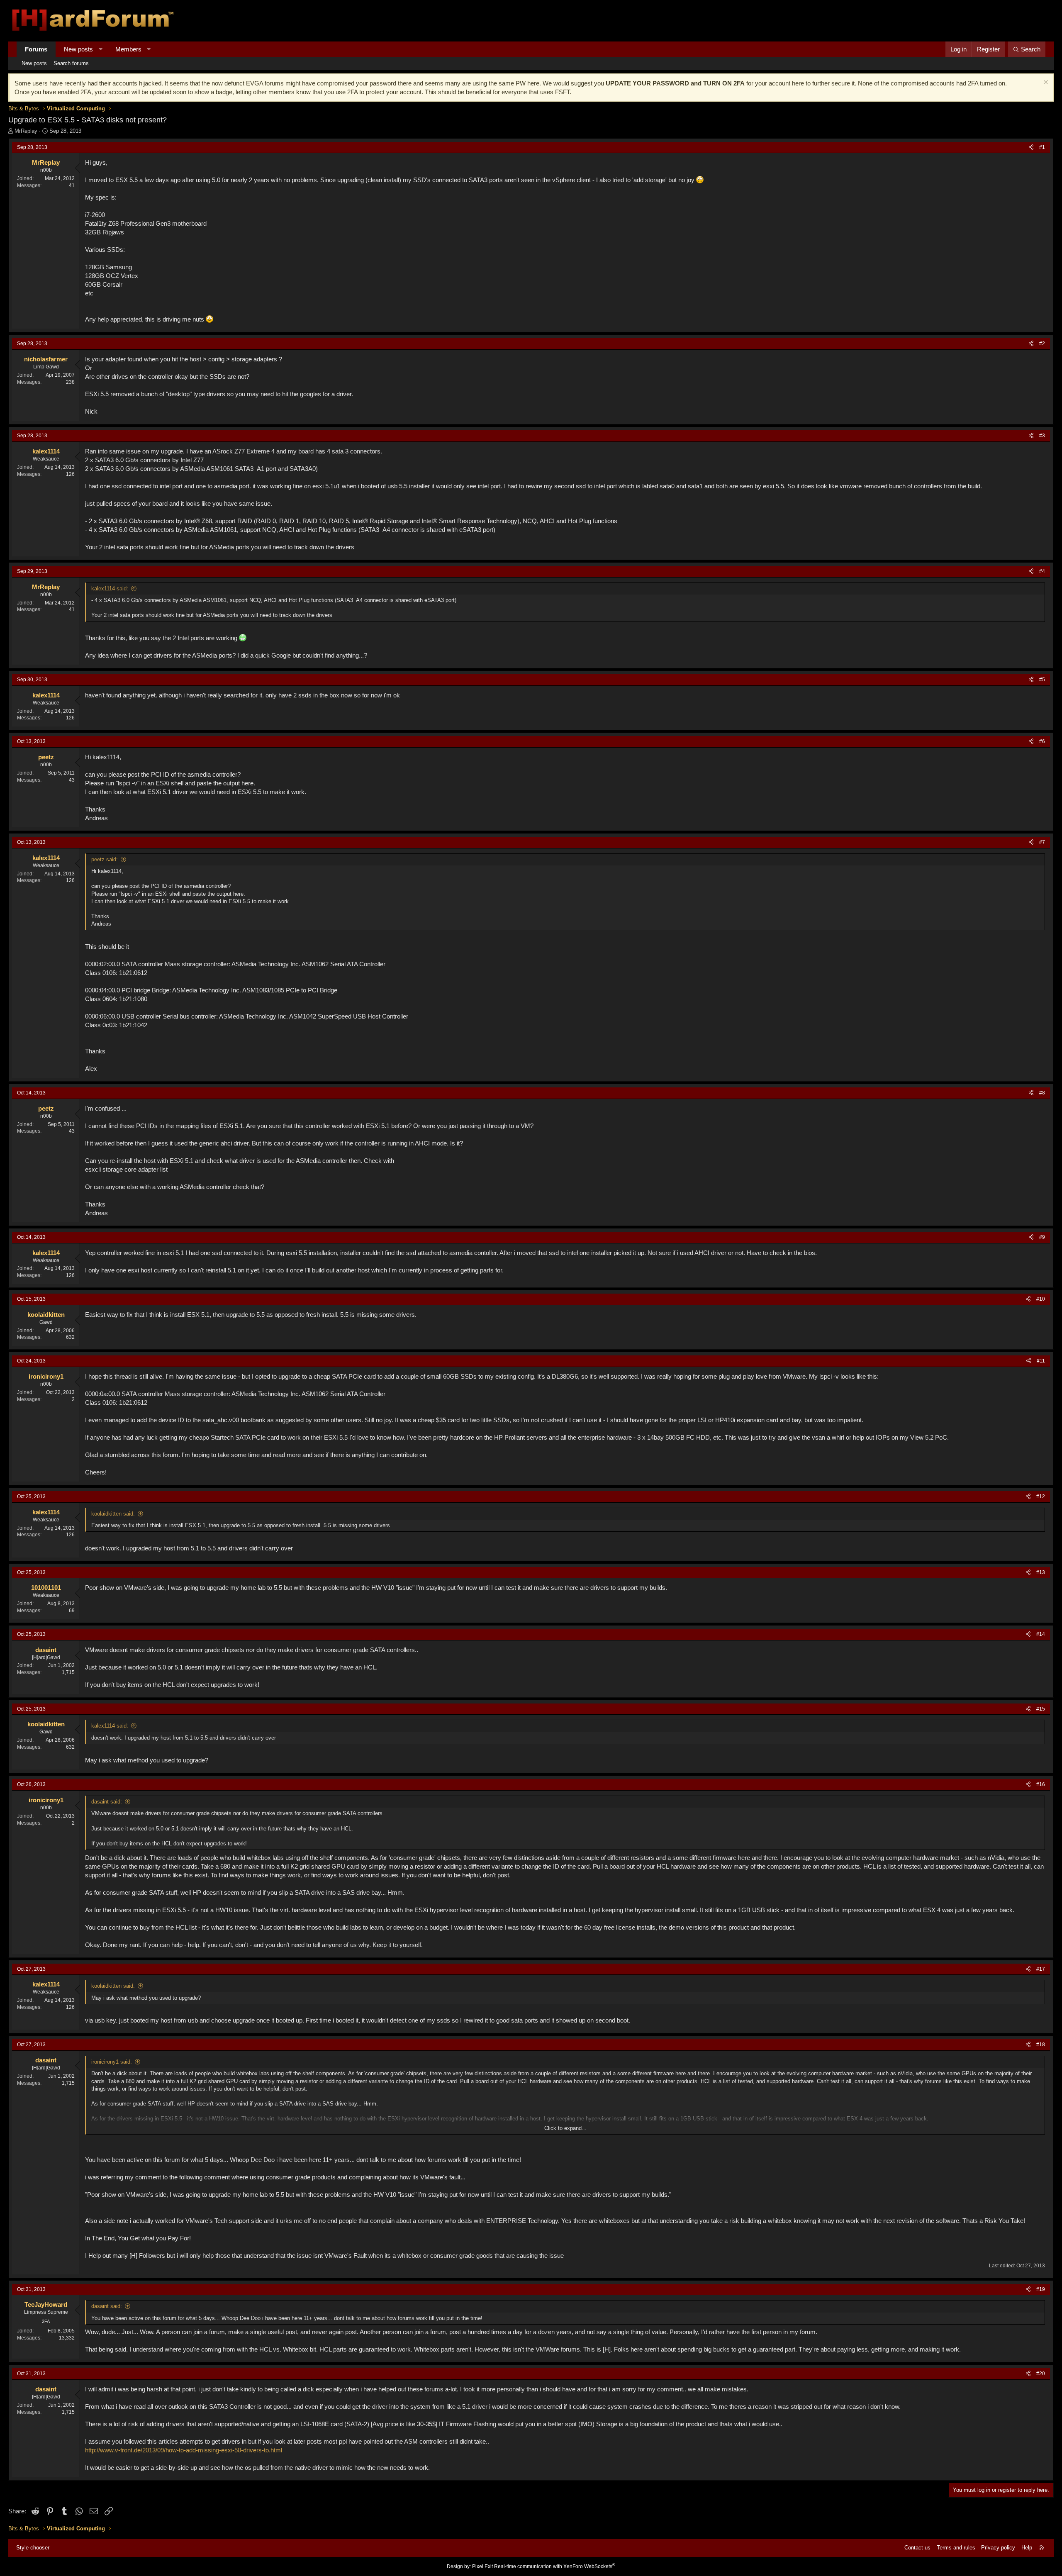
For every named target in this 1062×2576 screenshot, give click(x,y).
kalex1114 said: (110, 589)
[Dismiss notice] (1045, 83)
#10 (1041, 1299)
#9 (1042, 1237)
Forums (36, 49)
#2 (1042, 344)
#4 (1042, 571)
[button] (101, 49)
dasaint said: (107, 1802)
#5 (1042, 680)
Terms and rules (956, 2548)
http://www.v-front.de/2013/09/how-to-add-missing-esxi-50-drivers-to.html (184, 2450)
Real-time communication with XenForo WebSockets (555, 2566)
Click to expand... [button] (565, 2128)
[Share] (1031, 147)
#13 (1041, 1572)
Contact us (917, 2548)
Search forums (71, 63)
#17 (1041, 1969)
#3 (1042, 436)
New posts (78, 49)
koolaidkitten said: (113, 1514)
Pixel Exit (482, 2566)
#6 (1042, 741)
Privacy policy (998, 2548)
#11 (1041, 1361)
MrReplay (26, 131)
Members (128, 49)
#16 (1041, 1784)
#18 (1041, 2045)
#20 (1041, 2374)
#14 (1041, 1634)
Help (1027, 2548)
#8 (1042, 1093)
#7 (1042, 842)
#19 (1041, 2289)
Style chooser (33, 2548)
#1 (1042, 147)
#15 (1041, 1709)
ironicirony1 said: (112, 2062)
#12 (1041, 1496)
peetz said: (105, 859)
